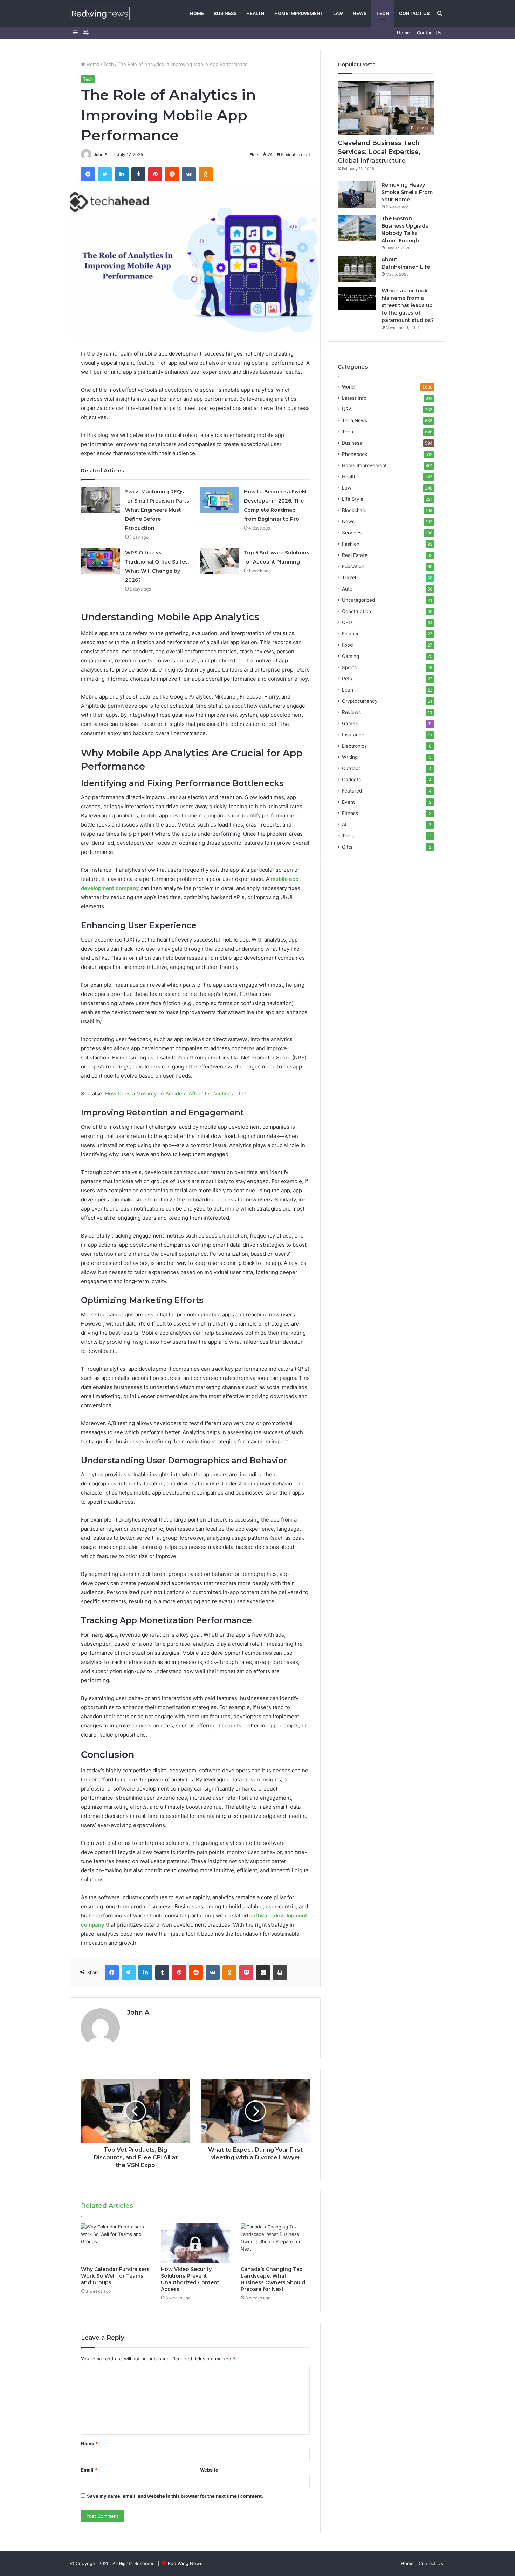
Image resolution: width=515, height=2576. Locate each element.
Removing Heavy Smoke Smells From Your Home (407, 192)
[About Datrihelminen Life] (357, 269)
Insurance (353, 735)
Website (209, 2470)
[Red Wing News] (100, 14)
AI (344, 824)
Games (350, 723)
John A (101, 154)
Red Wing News (185, 2563)
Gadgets (351, 780)
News (360, 13)
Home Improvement (299, 13)
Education (353, 566)
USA (347, 409)
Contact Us (414, 13)
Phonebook (355, 454)
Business (225, 13)
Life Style (353, 499)
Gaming (351, 656)
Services (352, 533)
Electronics (354, 746)
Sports (349, 667)
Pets (347, 679)
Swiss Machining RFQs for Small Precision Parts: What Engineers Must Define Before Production (158, 510)
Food (347, 645)
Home (197, 13)
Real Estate (355, 555)
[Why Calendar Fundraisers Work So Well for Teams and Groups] (116, 2243)
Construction (356, 611)
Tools (348, 836)
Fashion (351, 544)
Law (338, 13)
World (348, 387)
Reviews (351, 712)
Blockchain (354, 510)
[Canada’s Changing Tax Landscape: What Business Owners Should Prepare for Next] (275, 2243)
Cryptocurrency (360, 701)
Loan (348, 690)
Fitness (350, 813)
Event (348, 802)
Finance (351, 634)
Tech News (355, 420)
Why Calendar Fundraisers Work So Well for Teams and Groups (115, 2276)
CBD (347, 622)
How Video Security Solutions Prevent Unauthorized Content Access (190, 2279)
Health (255, 13)
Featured (352, 791)
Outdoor (351, 768)
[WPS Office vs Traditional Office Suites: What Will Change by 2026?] (101, 561)
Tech (383, 13)
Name (89, 2443)
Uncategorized (358, 600)
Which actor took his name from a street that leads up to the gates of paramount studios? (408, 305)
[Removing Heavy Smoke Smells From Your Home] (357, 194)
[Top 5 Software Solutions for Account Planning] (219, 561)
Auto (347, 589)
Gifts (347, 847)
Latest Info (354, 398)
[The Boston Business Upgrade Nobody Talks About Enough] (357, 228)
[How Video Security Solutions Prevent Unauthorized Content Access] (195, 2243)
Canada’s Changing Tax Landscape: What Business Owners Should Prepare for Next (273, 2279)
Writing (350, 757)
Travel (349, 578)
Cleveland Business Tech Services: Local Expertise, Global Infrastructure (379, 152)
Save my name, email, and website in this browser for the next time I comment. (175, 2496)
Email (89, 2470)
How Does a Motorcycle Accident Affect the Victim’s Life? (176, 1094)
